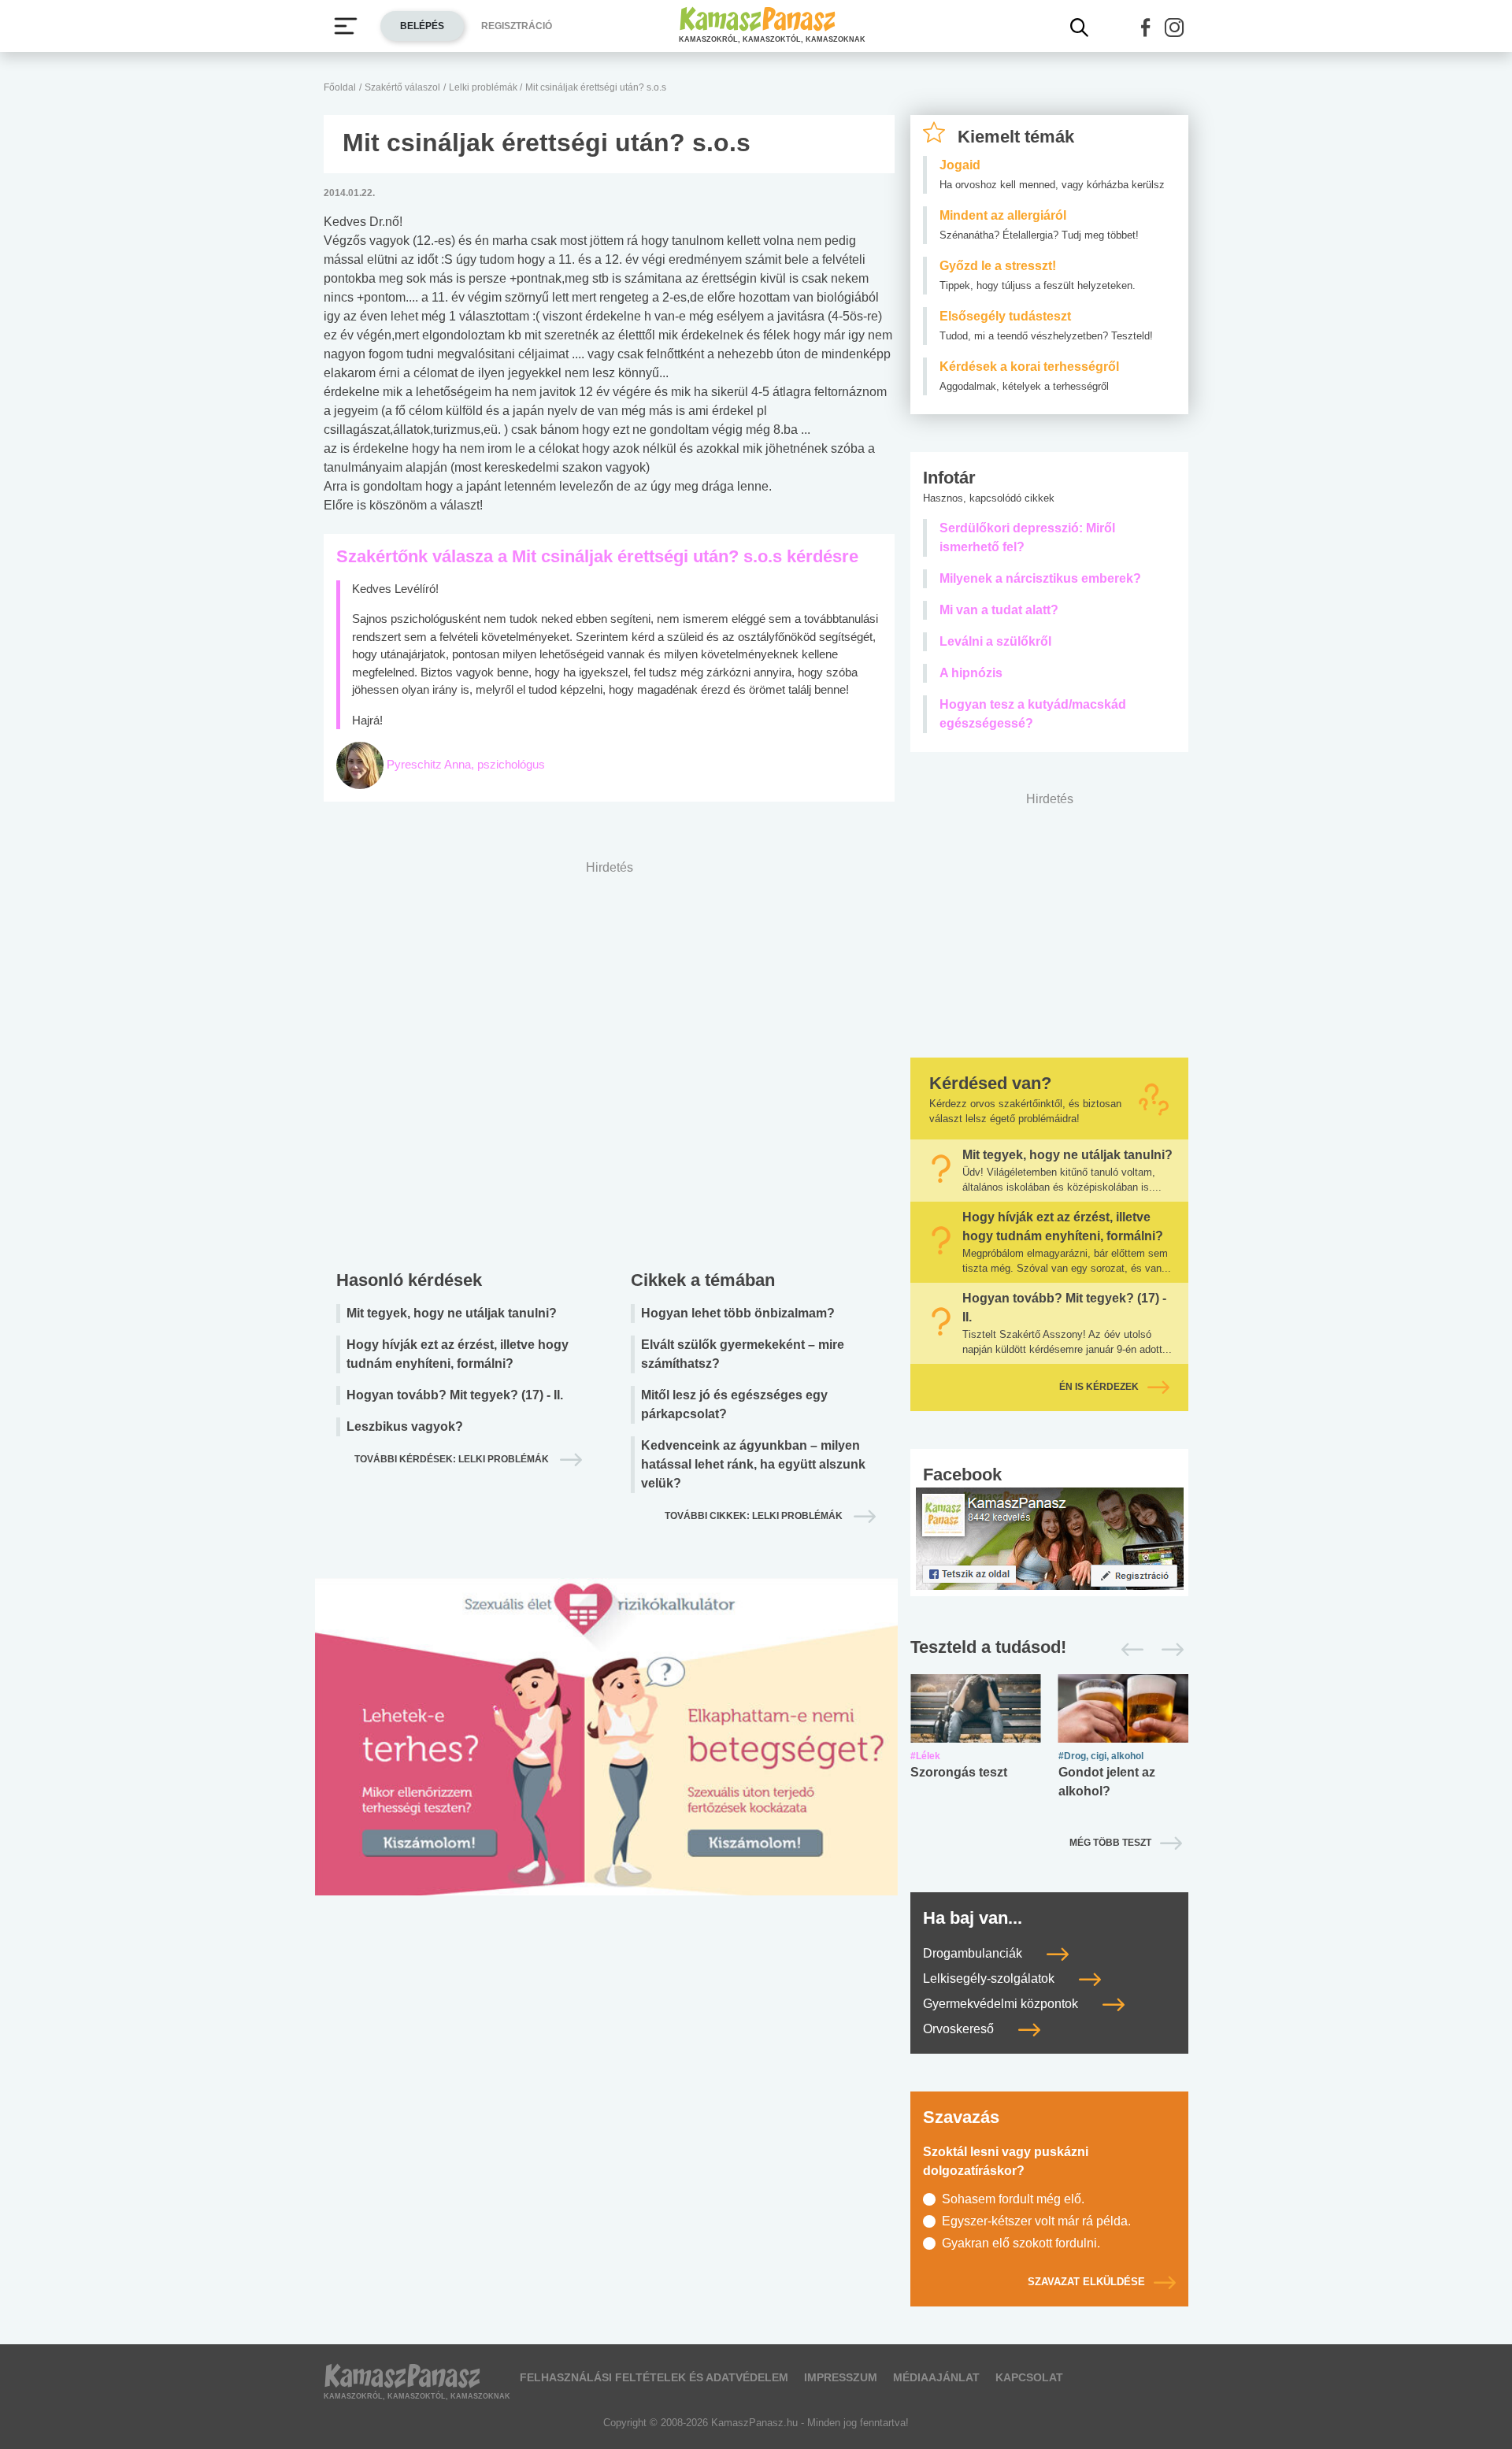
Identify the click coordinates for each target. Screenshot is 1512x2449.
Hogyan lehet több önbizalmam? (738, 1313)
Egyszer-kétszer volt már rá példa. (1036, 2221)
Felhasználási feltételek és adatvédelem (654, 2377)
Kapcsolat (1029, 2377)
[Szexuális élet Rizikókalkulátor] (606, 1756)
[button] (1146, 28)
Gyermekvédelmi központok (1002, 2004)
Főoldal (340, 87)
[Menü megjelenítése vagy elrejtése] (346, 26)
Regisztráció (517, 26)
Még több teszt (1110, 1843)
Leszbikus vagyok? (405, 1426)
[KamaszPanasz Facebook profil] (1050, 1538)
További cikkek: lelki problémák (755, 1516)
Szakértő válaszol (402, 87)
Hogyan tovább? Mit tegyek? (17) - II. (455, 1395)
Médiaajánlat (936, 2377)
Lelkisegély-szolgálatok (990, 1978)
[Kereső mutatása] (1080, 28)
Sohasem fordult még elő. (1013, 2199)
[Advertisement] (609, 1061)
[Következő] (1168, 1650)
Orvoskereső (960, 2029)
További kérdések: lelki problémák (453, 1459)
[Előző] (1128, 1650)
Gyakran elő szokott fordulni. (1021, 2243)
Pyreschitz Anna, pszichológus (466, 764)
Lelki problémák (484, 87)
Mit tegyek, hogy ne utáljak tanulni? (452, 1313)
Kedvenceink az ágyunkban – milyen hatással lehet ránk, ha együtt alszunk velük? (753, 1464)
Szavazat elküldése (1086, 2282)
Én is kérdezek (1099, 1387)
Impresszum (841, 2377)
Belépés (422, 26)
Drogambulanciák (974, 1953)
